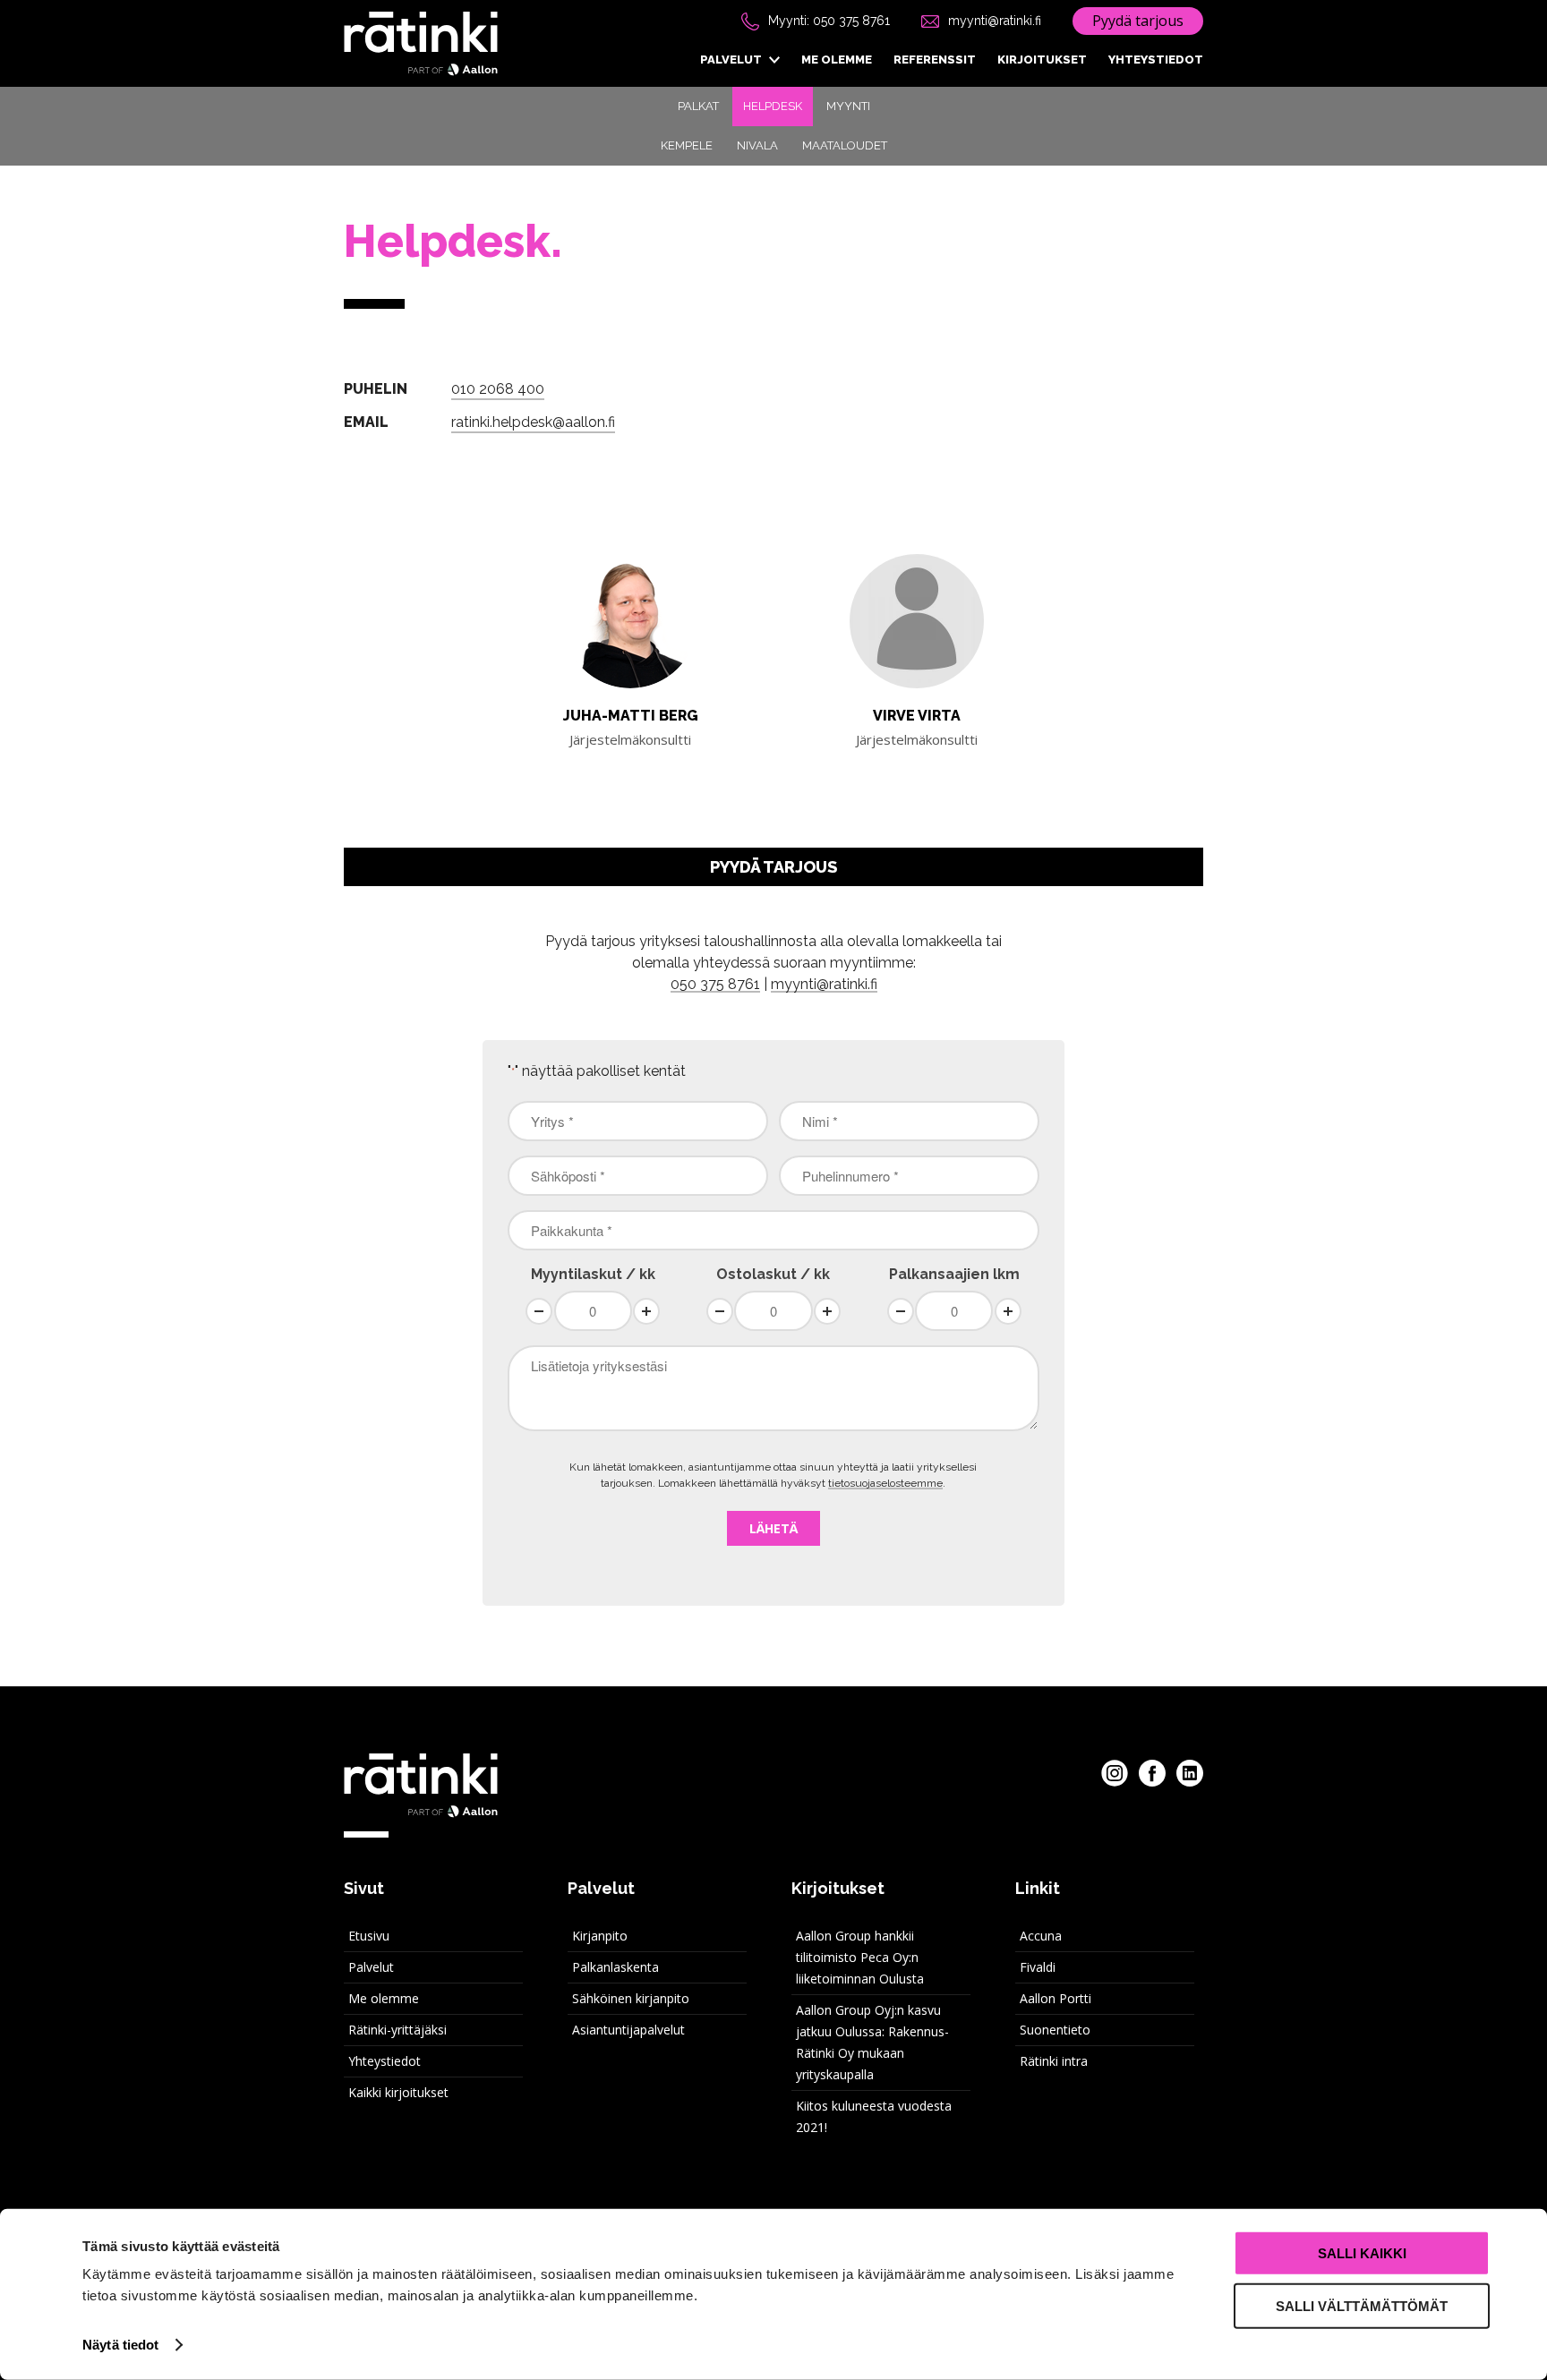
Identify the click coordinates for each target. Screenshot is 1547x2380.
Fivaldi (1038, 1967)
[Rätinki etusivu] (421, 44)
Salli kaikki (1362, 2253)
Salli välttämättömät (1362, 2305)
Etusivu (369, 1936)
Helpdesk (773, 106)
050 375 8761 (715, 984)
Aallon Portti (1056, 1998)
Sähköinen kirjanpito (631, 1998)
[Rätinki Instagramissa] (1115, 1773)
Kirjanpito (600, 1936)
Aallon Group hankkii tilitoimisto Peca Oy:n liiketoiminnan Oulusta (860, 1957)
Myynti (848, 106)
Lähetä (773, 1528)
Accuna (1041, 1936)
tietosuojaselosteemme (885, 1483)
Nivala (757, 145)
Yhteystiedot (1156, 60)
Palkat (698, 106)
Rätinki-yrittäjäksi (397, 2030)
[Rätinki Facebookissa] (1152, 1773)
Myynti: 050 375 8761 (829, 21)
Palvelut (731, 60)
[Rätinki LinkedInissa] (1190, 1773)
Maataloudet (845, 145)
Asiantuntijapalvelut (628, 2030)
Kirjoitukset (1042, 60)
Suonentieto (1055, 2030)
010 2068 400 (498, 389)
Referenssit (935, 60)
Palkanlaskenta (615, 1967)
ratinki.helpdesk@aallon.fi (533, 422)
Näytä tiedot (120, 2345)
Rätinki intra (1054, 2061)
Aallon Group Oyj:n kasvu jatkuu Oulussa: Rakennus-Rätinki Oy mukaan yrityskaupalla (872, 2042)
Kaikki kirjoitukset (398, 2092)
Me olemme (837, 60)
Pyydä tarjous (1138, 21)
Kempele (687, 145)
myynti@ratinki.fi (995, 21)
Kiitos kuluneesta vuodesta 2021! (874, 2116)
